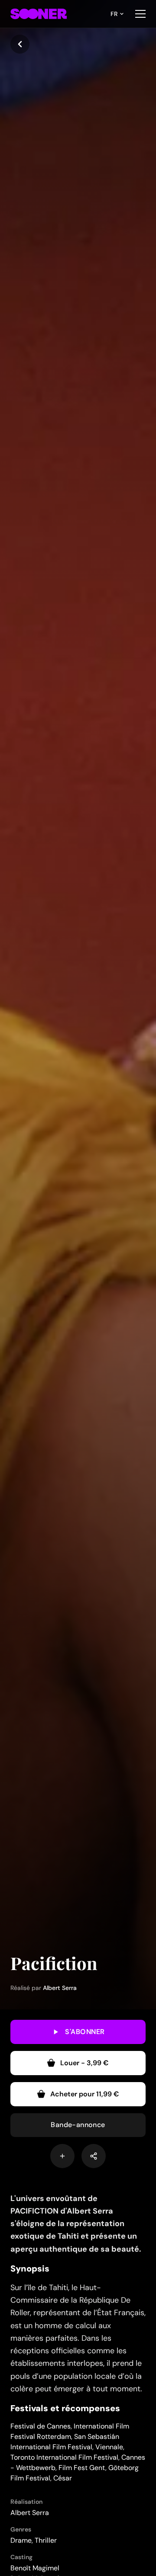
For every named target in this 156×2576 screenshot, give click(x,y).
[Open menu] (140, 14)
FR (114, 14)
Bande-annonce (78, 2125)
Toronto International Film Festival (64, 2457)
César (63, 2478)
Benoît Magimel (35, 2568)
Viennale (109, 2447)
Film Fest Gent (82, 2468)
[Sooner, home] (39, 14)
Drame (21, 2540)
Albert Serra (60, 1988)
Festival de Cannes (41, 2426)
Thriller (46, 2540)
